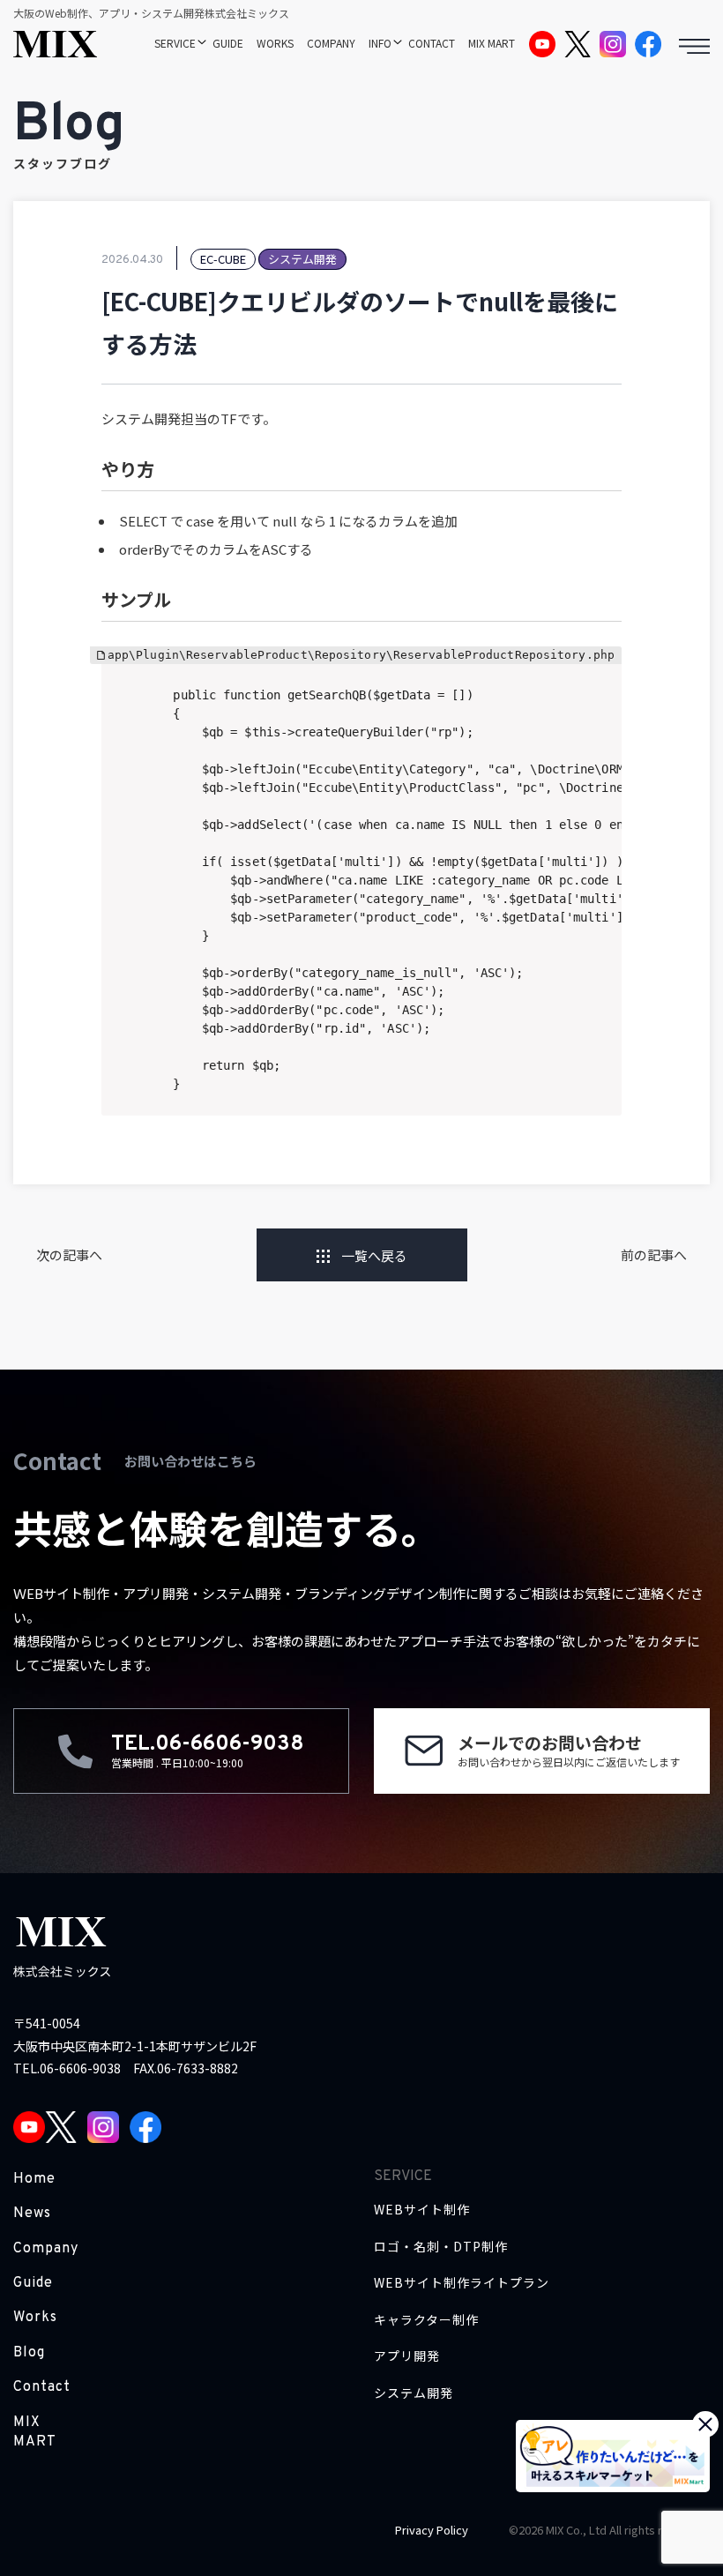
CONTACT (432, 43)
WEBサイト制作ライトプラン (462, 2283)
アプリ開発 (407, 2356)
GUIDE (228, 43)
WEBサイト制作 (422, 2210)
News (32, 2214)
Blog (29, 2353)
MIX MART (492, 43)
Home (34, 2179)
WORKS (275, 43)
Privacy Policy (432, 2530)
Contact (42, 2387)
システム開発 (414, 2393)
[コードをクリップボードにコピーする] (601, 685)
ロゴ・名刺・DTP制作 (441, 2247)
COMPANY (331, 43)
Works (35, 2318)
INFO (380, 43)
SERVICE (175, 43)
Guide (33, 2283)
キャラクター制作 (426, 2320)
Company (46, 2249)
